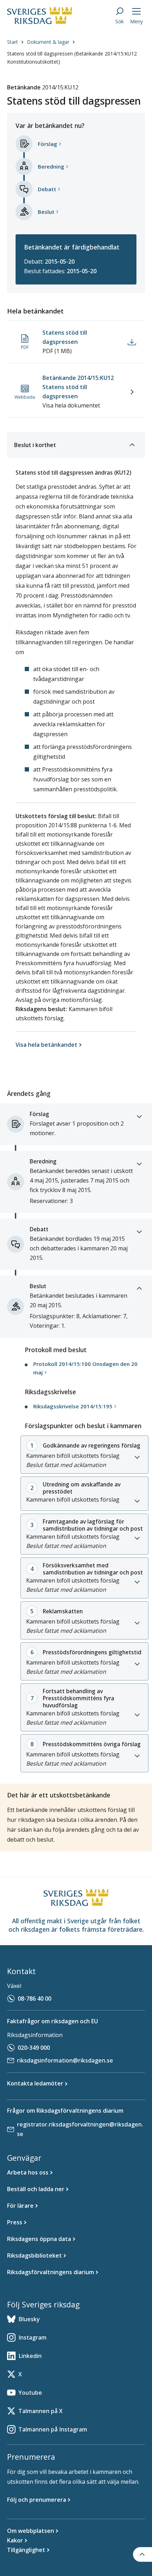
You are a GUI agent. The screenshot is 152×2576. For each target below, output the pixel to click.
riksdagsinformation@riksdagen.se (65, 2060)
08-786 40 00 (34, 1999)
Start (13, 42)
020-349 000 (34, 2048)
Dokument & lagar (48, 42)
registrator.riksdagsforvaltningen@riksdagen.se (80, 2129)
